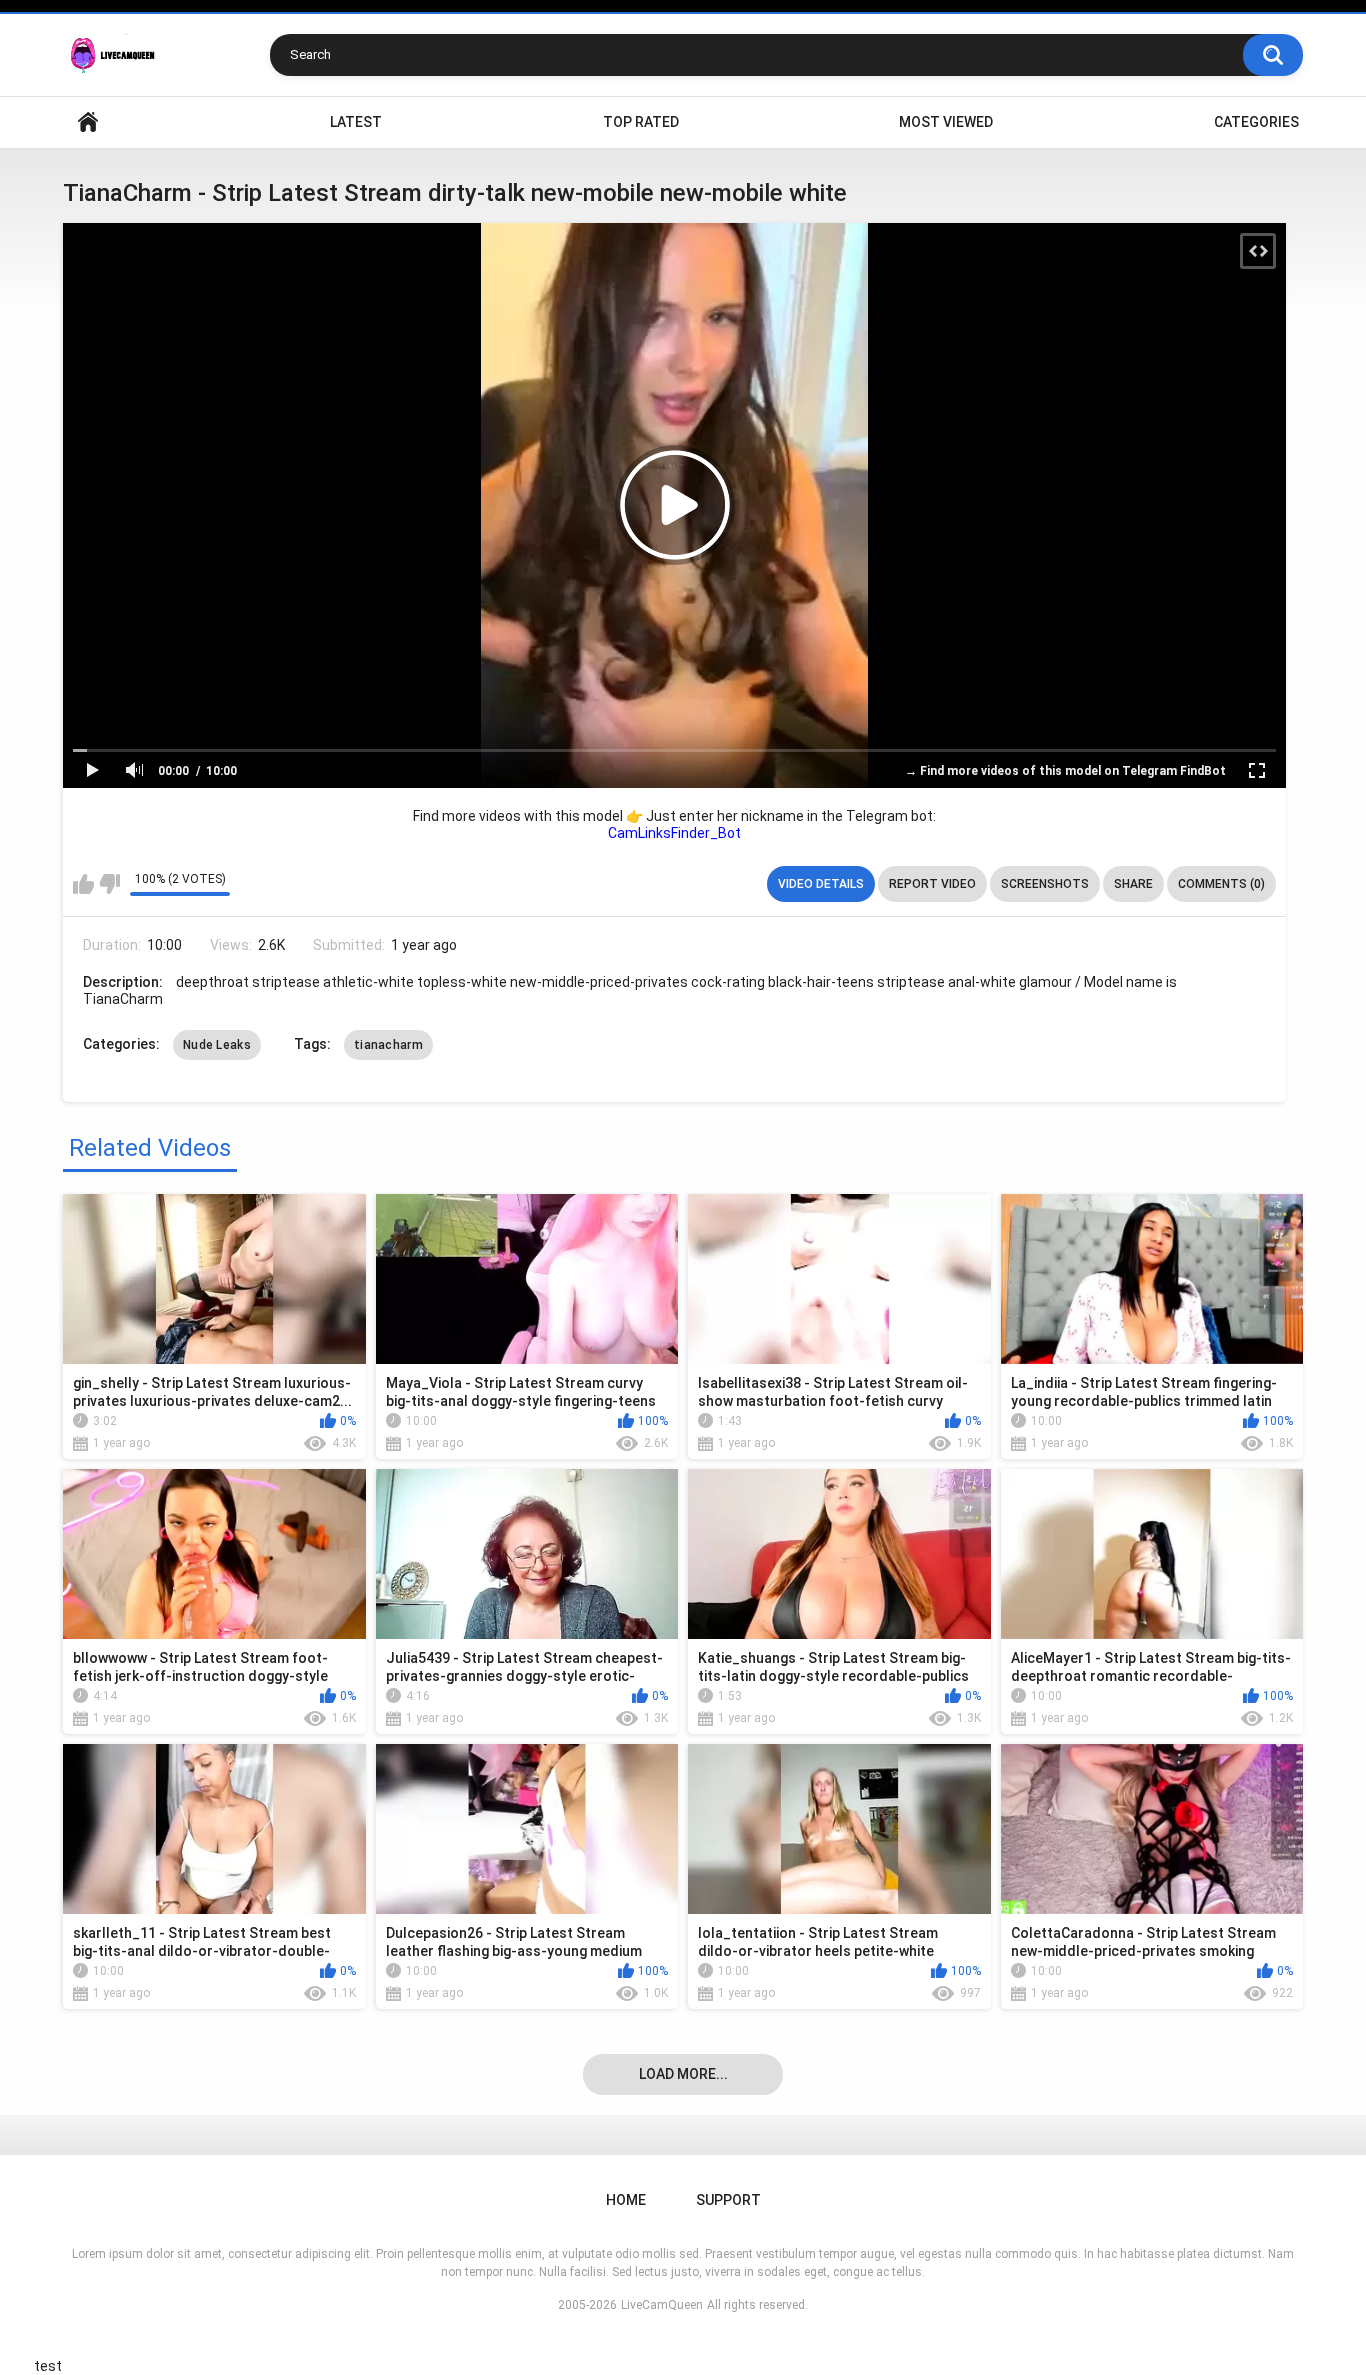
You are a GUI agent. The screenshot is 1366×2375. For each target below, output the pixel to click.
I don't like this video (109, 884)
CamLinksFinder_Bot (674, 833)
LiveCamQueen (662, 2305)
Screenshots (1045, 884)
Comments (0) (1221, 884)
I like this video (83, 884)
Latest (356, 122)
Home (88, 122)
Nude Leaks (217, 1045)
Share (1133, 884)
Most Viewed (946, 122)
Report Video (932, 884)
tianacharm (388, 1045)
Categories (1256, 122)
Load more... (683, 2074)
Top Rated (641, 122)
